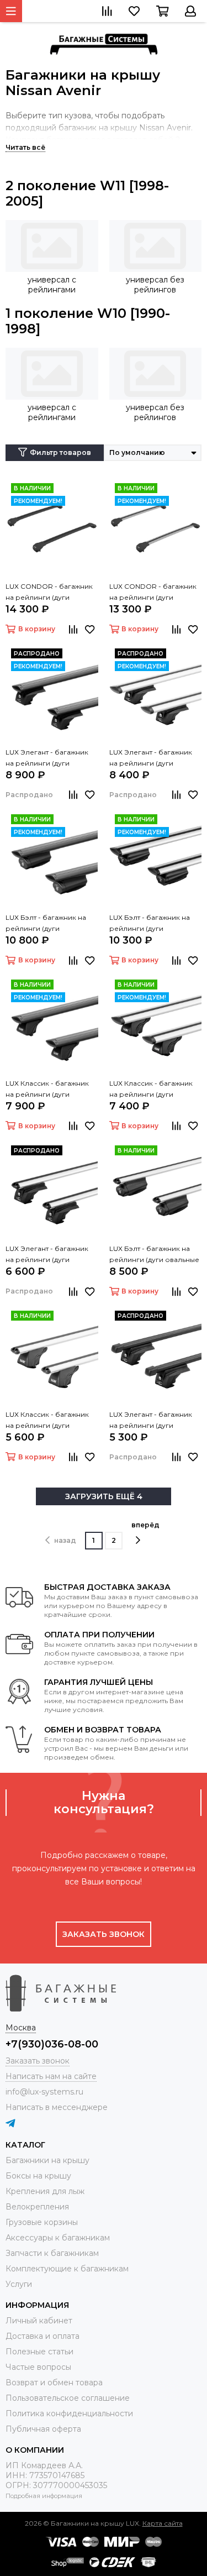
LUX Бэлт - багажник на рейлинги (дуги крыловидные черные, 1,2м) (46, 924)
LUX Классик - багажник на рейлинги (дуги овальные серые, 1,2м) (47, 1421)
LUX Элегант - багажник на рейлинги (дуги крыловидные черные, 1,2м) (47, 758)
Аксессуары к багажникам (58, 2238)
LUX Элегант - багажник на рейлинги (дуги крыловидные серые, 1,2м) (155, 758)
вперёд (145, 1525)
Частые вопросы (38, 2367)
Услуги (19, 2284)
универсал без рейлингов (155, 285)
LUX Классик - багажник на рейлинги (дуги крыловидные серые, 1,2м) (155, 1090)
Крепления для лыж (45, 2191)
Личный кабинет (39, 2321)
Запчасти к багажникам (52, 2253)
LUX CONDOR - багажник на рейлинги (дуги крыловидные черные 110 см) (50, 593)
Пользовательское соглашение (68, 2398)
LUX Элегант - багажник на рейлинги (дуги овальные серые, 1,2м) (47, 1255)
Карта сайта (163, 2523)
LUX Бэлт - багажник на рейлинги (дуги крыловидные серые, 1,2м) (155, 924)
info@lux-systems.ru (44, 2092)
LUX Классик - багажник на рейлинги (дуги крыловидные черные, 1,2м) (47, 1090)
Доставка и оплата (43, 2336)
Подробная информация (44, 2496)
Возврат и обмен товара (54, 2383)
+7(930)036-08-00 (52, 2044)
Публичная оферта (43, 2429)
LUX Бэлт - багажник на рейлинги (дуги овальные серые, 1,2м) (154, 1255)
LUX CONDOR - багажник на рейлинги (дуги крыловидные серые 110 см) (153, 593)
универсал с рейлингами (52, 285)
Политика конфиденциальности (69, 2413)
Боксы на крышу (38, 2176)
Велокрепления (37, 2207)
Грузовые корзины (42, 2222)
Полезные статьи (39, 2352)
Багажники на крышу (47, 2160)
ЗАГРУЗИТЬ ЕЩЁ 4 (104, 1496)
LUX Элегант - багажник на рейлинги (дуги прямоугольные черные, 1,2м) (153, 1421)
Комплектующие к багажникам (67, 2269)
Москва (21, 2028)
